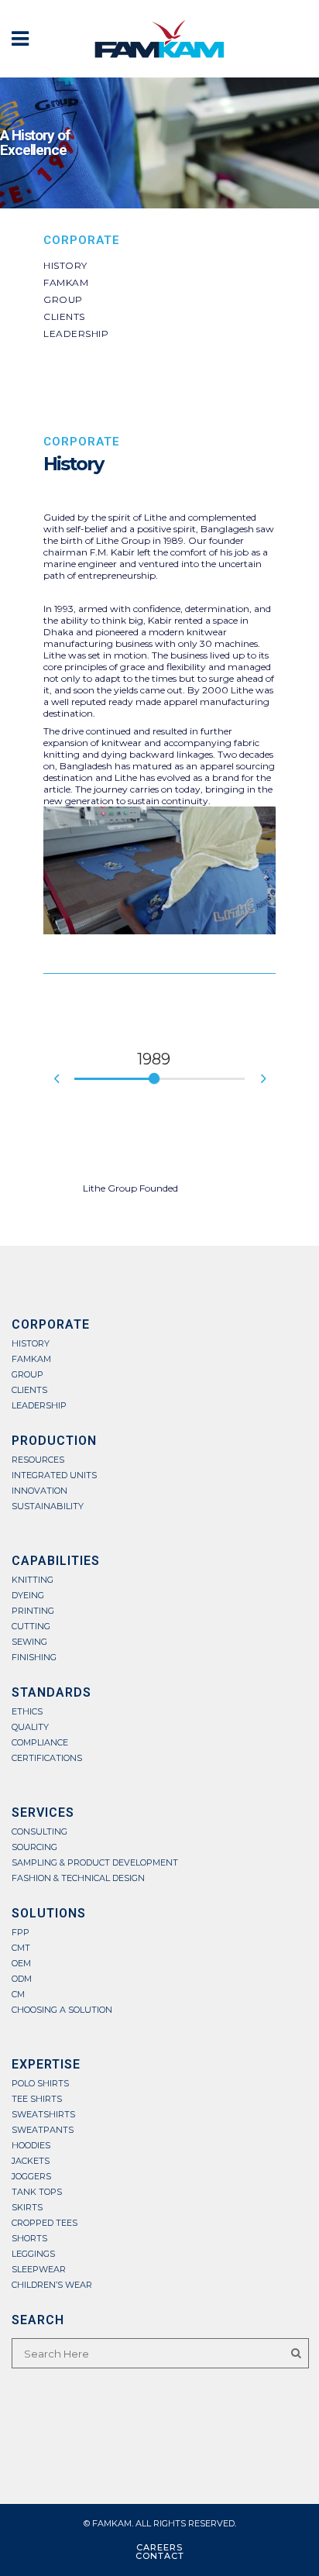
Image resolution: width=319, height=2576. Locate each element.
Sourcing (34, 1847)
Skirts (27, 2208)
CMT (21, 1948)
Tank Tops (37, 2192)
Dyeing (28, 1596)
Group (63, 299)
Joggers (31, 2177)
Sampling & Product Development (95, 1863)
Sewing (29, 1642)
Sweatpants (43, 2130)
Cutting (31, 1627)
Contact (160, 2556)
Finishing (34, 1658)
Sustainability (48, 1506)
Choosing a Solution (62, 2010)
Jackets (31, 2161)
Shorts (29, 2239)
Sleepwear (39, 2270)
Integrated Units (54, 1475)
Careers (159, 2547)
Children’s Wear (52, 2285)
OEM (21, 1964)
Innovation (39, 1491)
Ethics (27, 1712)
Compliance (40, 1743)
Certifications (47, 1758)
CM (18, 1995)
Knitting (33, 1580)
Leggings (33, 2254)
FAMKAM (66, 282)
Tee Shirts (37, 2099)
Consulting (39, 1832)
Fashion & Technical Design (78, 1878)
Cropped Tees (45, 2223)
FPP (21, 1933)
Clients (64, 316)
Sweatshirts (43, 2115)
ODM (22, 1979)
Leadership (76, 334)
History (65, 265)
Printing (33, 1611)
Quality (30, 1727)
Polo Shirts (40, 2084)
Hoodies (31, 2146)
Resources (38, 1460)
